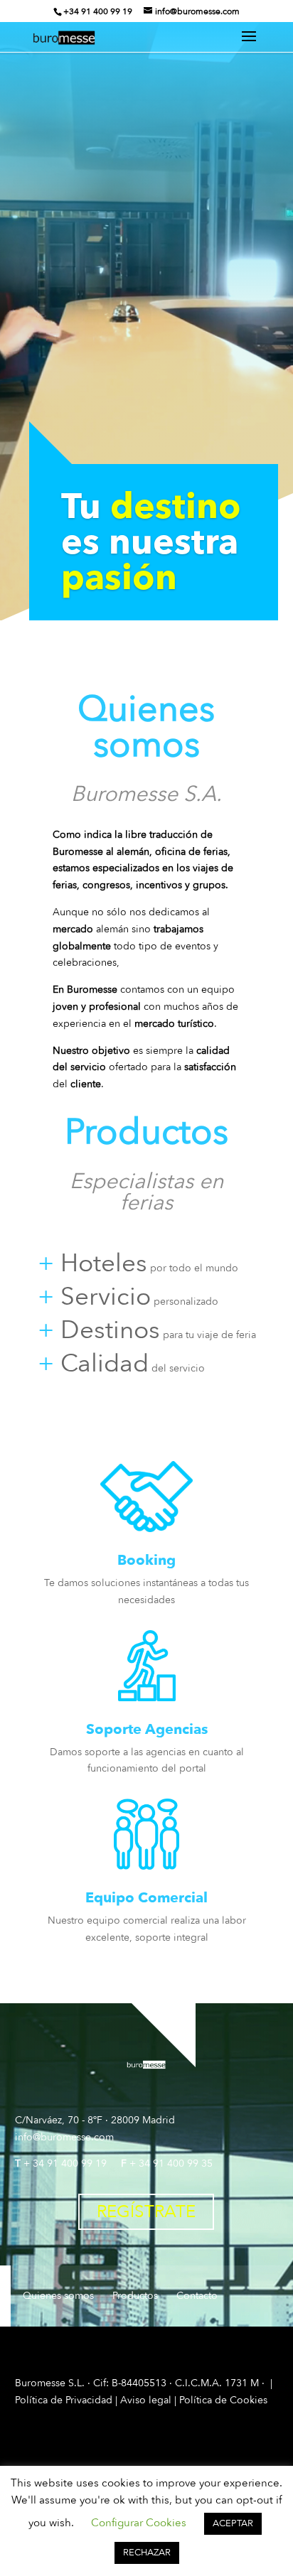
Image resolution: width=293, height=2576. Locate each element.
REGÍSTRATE (146, 2212)
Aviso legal (146, 2400)
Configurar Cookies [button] (139, 2523)
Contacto (197, 2296)
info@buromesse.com (64, 2137)
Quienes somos (58, 2296)
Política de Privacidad (64, 2400)
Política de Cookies (223, 2400)
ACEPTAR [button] (233, 2523)
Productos (135, 2296)
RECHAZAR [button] (147, 2553)
